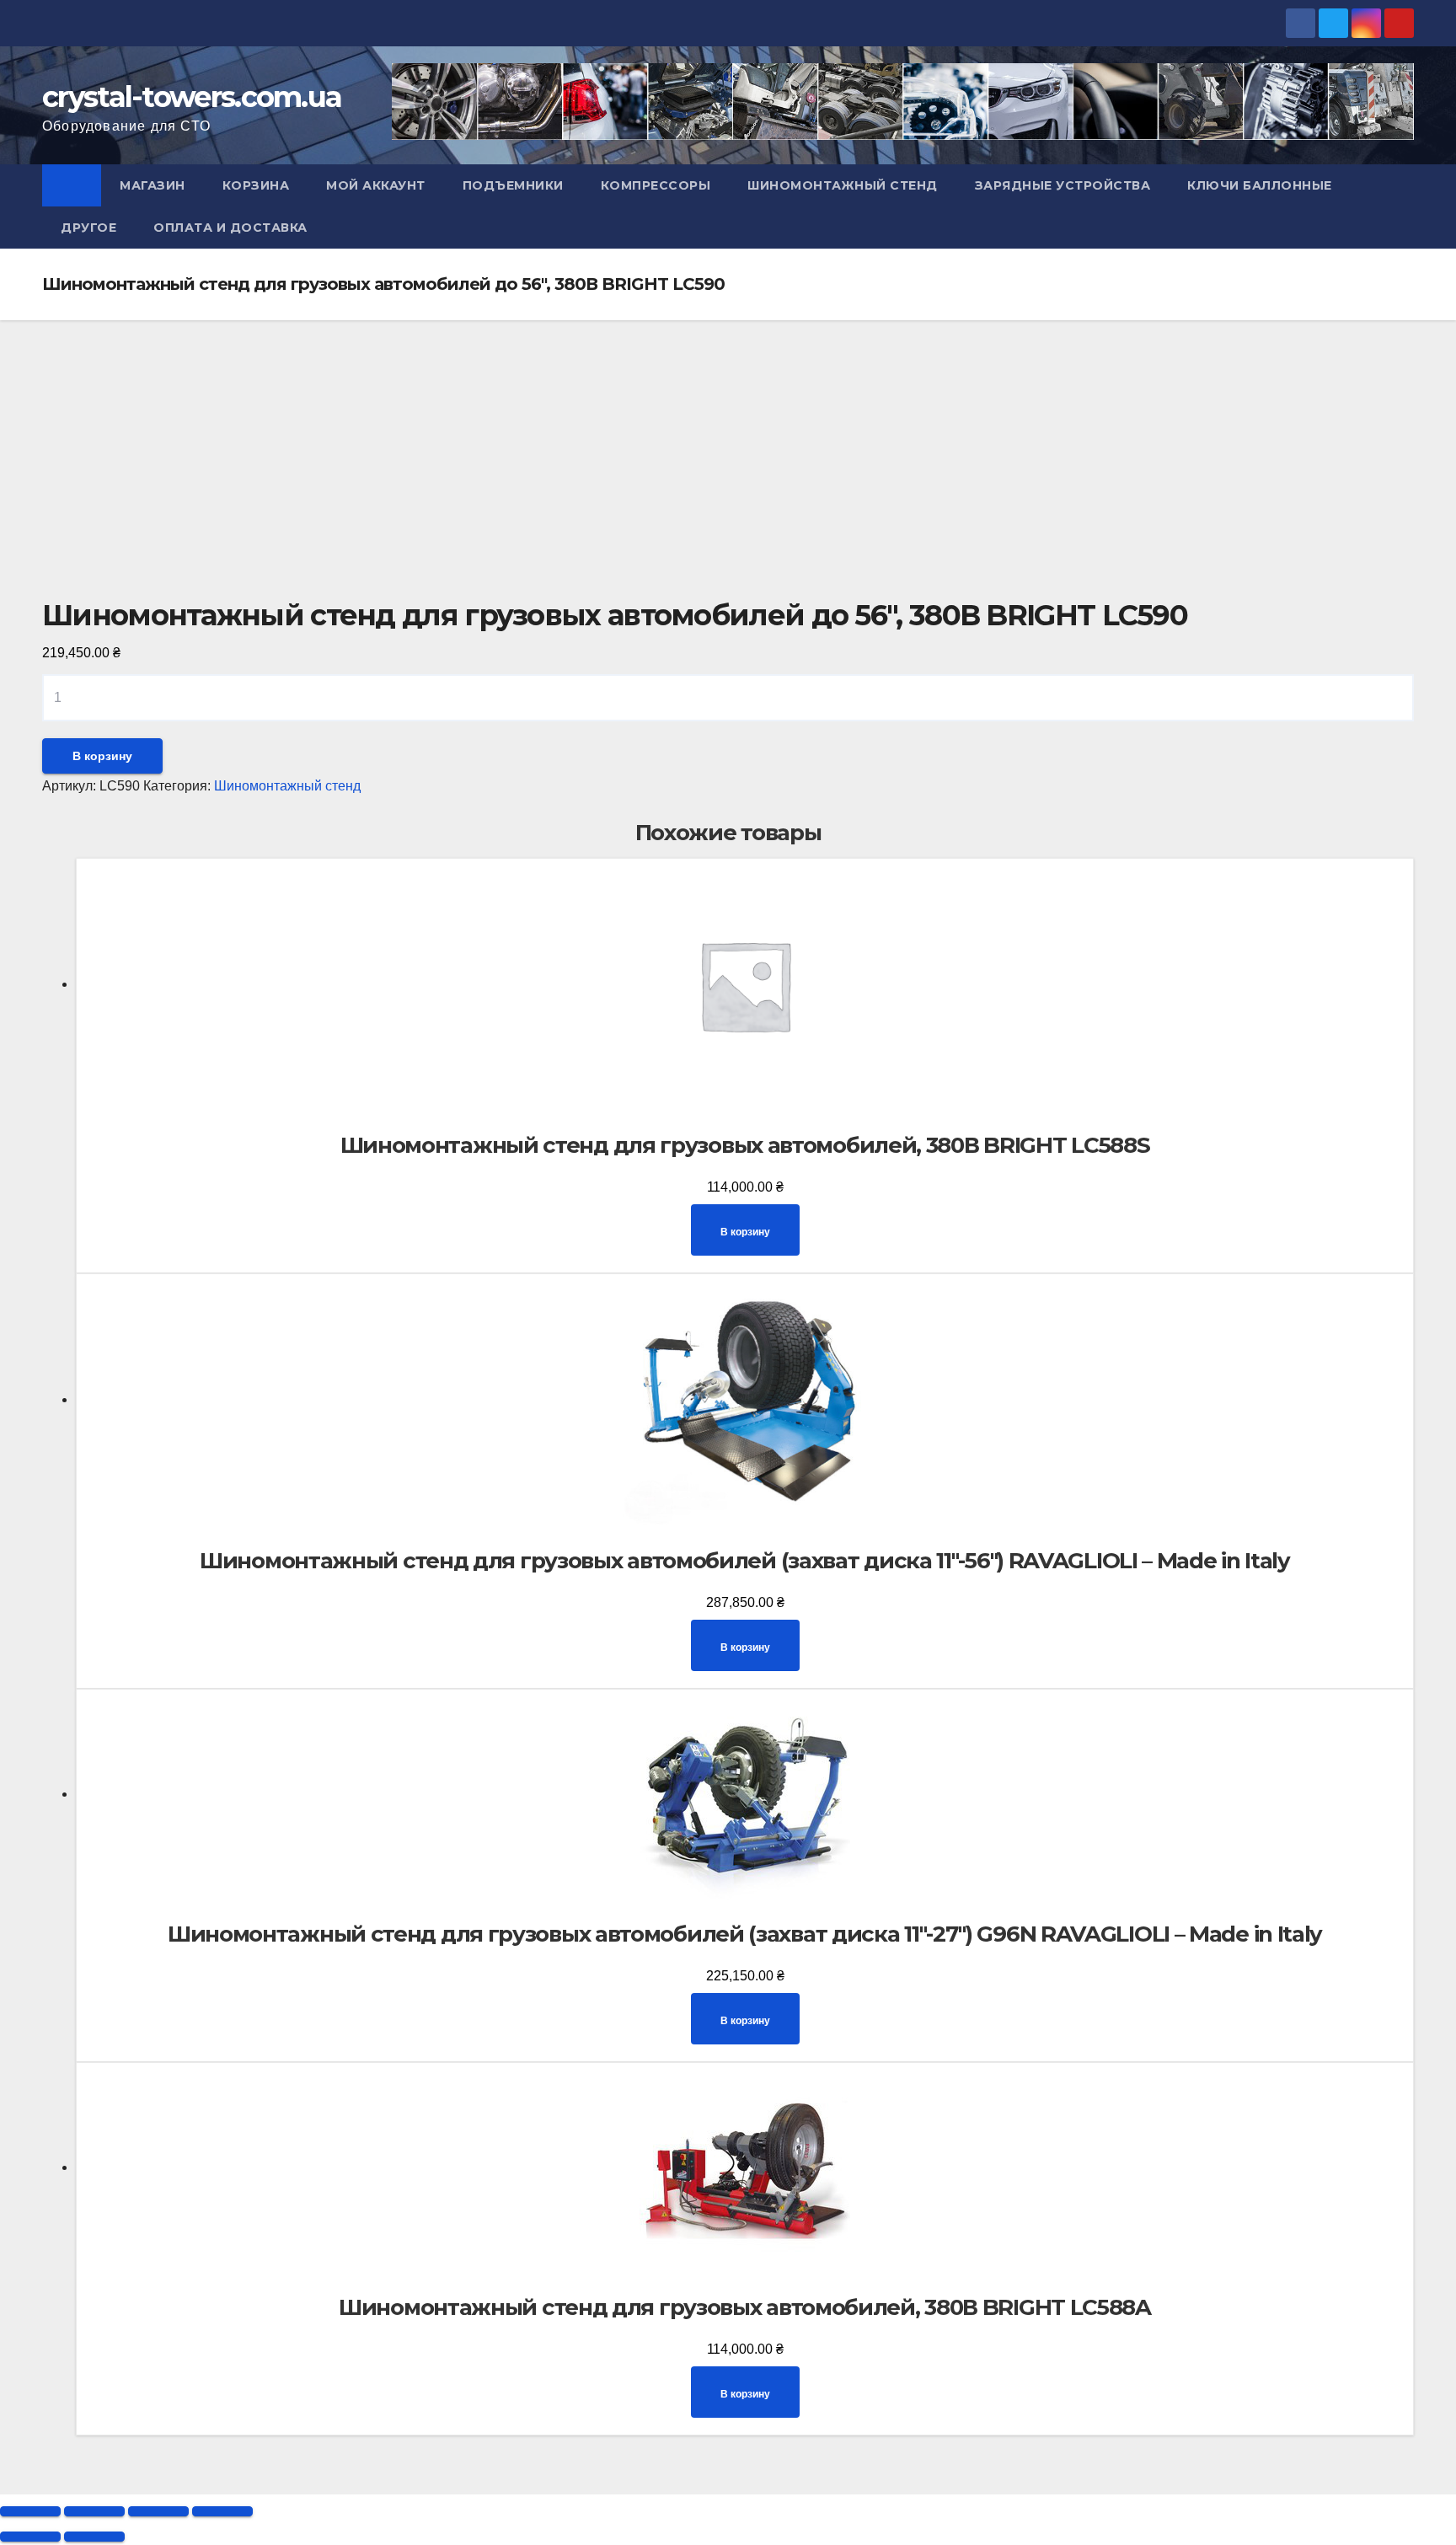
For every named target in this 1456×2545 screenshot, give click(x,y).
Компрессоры (656, 185)
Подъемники (513, 185)
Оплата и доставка (230, 228)
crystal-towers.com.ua (192, 97)
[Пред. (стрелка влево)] (30, 2537)
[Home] (72, 185)
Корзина (256, 185)
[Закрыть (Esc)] (30, 2511)
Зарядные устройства (1063, 185)
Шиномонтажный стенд (843, 185)
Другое (88, 228)
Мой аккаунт (376, 185)
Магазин (153, 185)
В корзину (102, 756)
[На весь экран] (158, 2511)
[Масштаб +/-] (222, 2511)
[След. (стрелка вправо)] (94, 2537)
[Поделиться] (94, 2511)
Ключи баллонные (1260, 185)
